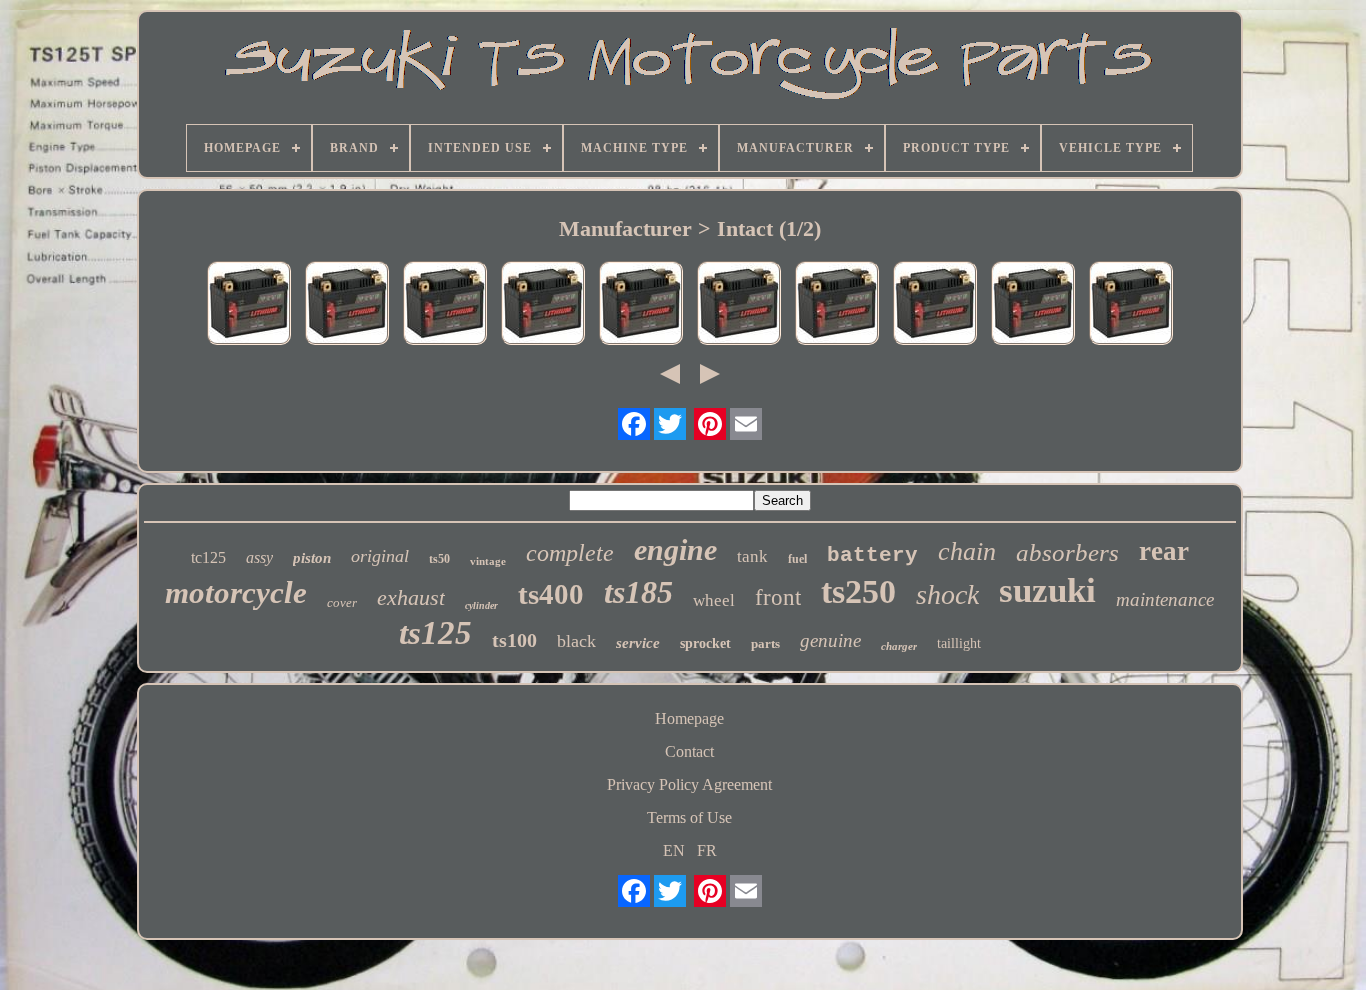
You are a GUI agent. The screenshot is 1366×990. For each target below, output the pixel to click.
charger (899, 646)
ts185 (638, 592)
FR (707, 850)
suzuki (1047, 590)
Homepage (689, 718)
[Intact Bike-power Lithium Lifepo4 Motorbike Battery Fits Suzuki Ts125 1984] (935, 305)
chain (967, 551)
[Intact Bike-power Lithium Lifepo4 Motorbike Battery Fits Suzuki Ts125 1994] (347, 305)
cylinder (481, 605)
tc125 (208, 557)
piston (312, 558)
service (638, 643)
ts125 (435, 633)
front (778, 597)
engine (675, 549)
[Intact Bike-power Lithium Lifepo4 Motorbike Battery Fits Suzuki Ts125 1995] (249, 305)
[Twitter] (670, 424)
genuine (830, 640)
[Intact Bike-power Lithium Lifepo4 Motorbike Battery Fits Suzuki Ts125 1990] (543, 305)
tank (752, 556)
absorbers (1067, 552)
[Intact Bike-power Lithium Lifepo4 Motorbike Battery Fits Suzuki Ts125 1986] (837, 305)
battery (872, 555)
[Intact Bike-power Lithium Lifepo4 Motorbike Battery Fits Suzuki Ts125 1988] (739, 305)
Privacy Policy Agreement (689, 784)
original (380, 556)
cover (342, 602)
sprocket (705, 643)
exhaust (411, 597)
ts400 (551, 594)
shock (947, 594)
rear (1164, 551)
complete (570, 553)
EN (674, 850)
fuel (797, 559)
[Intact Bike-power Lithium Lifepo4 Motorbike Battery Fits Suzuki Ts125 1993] (1033, 305)
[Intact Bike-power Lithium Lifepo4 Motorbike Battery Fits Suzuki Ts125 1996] (641, 305)
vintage (488, 561)
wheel (714, 600)
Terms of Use (689, 817)
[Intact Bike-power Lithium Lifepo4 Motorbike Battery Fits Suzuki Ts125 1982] (1131, 305)
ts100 (514, 640)
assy (259, 557)
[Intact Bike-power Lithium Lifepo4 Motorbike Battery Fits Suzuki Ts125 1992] (445, 305)
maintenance (1165, 599)
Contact (689, 751)
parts (765, 643)
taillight (959, 643)
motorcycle (236, 592)
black (576, 641)
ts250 (858, 591)
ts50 (439, 559)
